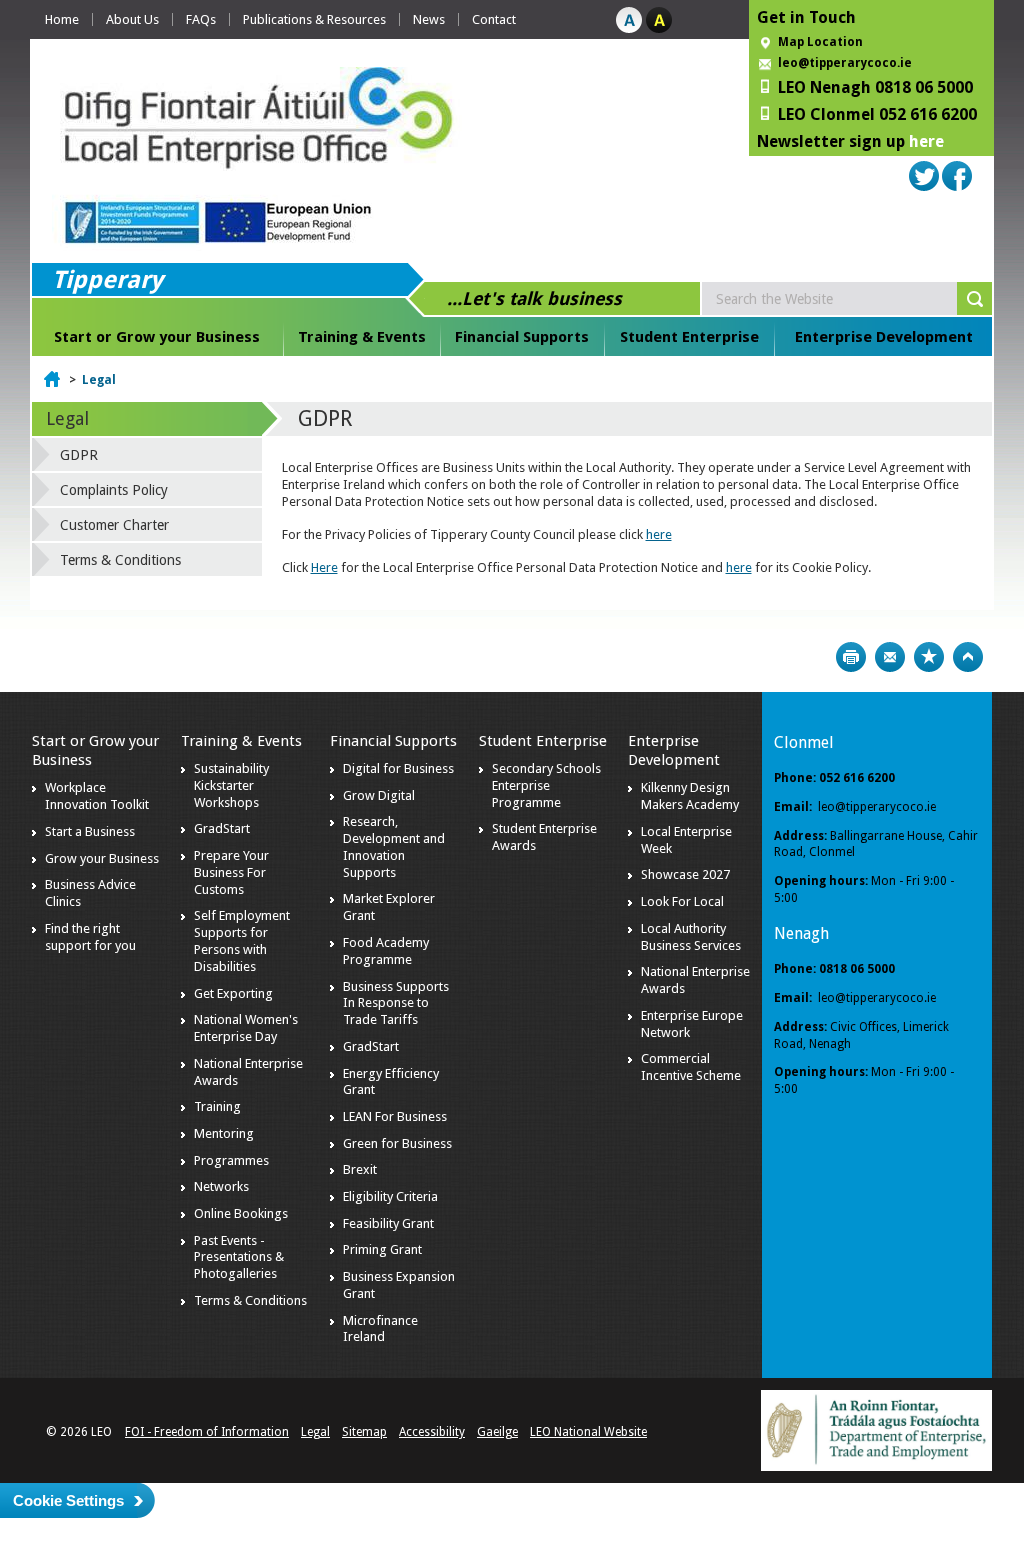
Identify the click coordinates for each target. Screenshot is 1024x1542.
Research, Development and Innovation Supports (394, 847)
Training (217, 1106)
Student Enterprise (689, 337)
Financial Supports (522, 337)
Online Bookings (241, 1213)
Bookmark (929, 657)
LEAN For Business (395, 1116)
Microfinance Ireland (380, 1329)
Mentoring (224, 1133)
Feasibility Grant (388, 1223)
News (429, 19)
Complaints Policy (114, 490)
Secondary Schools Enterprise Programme (546, 785)
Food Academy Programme (386, 951)
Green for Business (397, 1143)
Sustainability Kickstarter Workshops (231, 785)
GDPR (79, 455)
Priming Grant (382, 1249)
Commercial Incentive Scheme (691, 1067)
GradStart (222, 828)
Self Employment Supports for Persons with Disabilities (242, 941)
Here (324, 567)
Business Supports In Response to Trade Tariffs (396, 1003)
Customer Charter (114, 525)
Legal (99, 380)
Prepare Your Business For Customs (231, 872)
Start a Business (90, 831)
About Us (132, 19)
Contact (494, 19)
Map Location (820, 42)
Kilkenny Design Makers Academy (690, 796)
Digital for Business (398, 768)
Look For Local (682, 901)
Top (968, 657)
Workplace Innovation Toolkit (97, 796)
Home (62, 19)
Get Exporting (233, 993)
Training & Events (362, 337)
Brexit (360, 1169)
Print (851, 657)
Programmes (231, 1160)
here (926, 141)
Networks (221, 1186)
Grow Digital (379, 795)
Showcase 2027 (685, 874)
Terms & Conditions (120, 560)
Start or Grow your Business (157, 337)
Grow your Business (102, 858)
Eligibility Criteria (390, 1196)
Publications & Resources (314, 19)
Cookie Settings (68, 1500)
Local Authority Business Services (691, 937)
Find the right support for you (90, 937)
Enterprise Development (884, 337)
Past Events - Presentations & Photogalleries (239, 1257)
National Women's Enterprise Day (246, 1028)
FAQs (201, 19)
